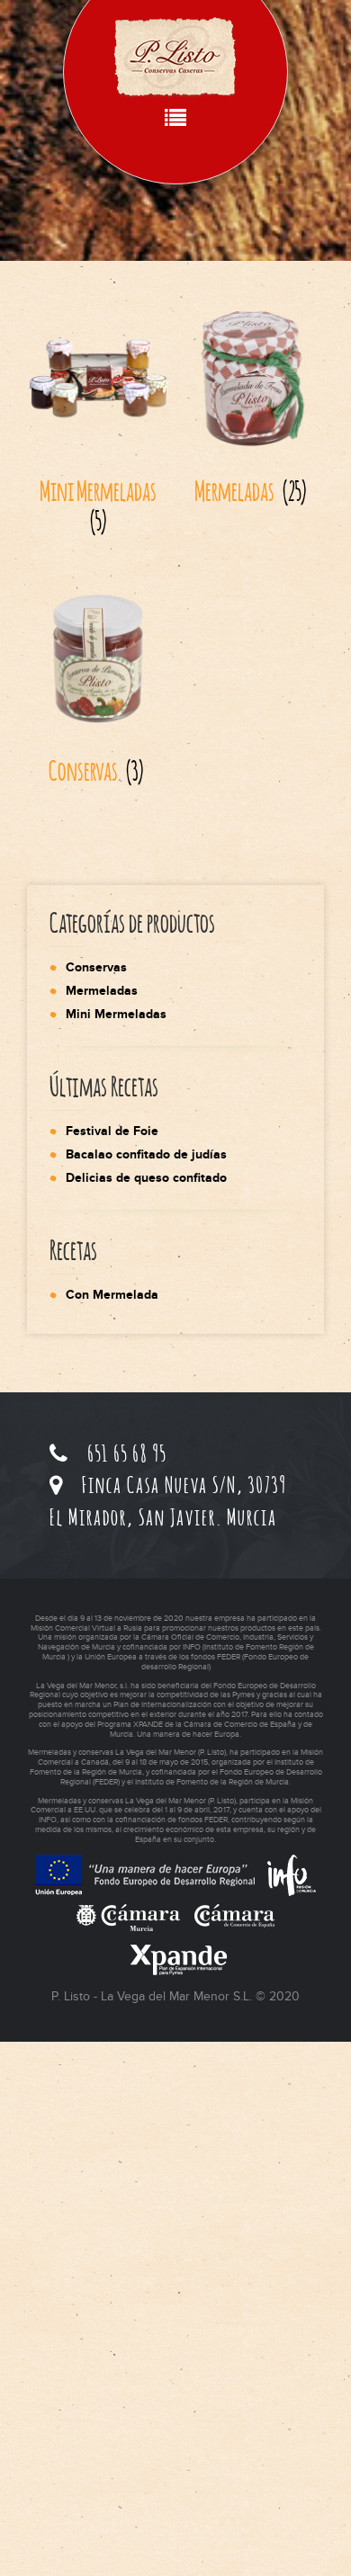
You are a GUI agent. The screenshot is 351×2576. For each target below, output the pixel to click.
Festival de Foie (112, 1131)
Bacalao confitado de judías (146, 1154)
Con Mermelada (112, 1295)
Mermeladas (102, 991)
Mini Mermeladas (116, 1014)
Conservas (96, 967)
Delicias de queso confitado (146, 1178)
